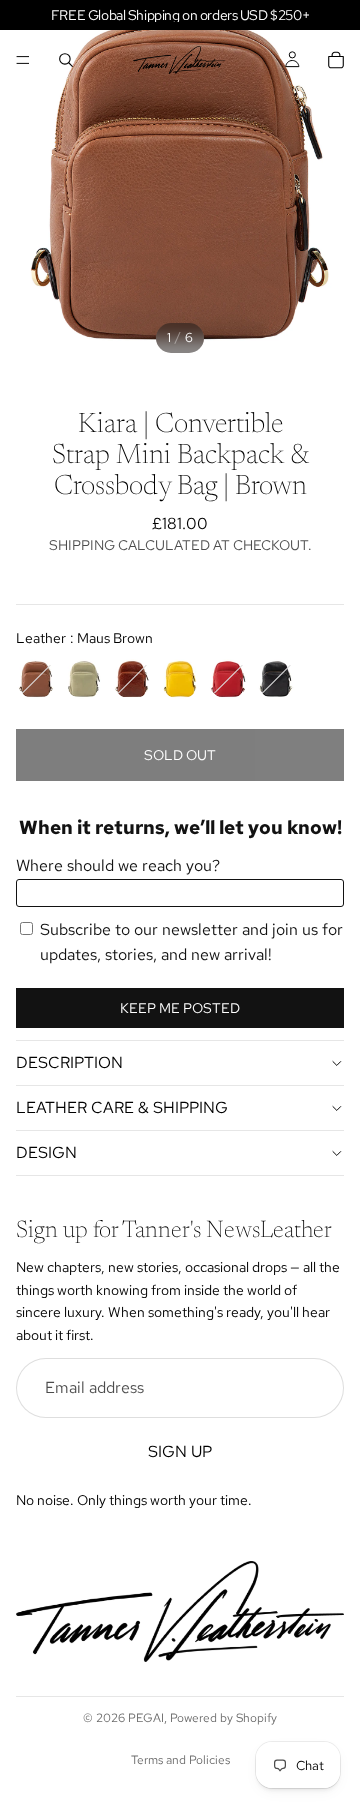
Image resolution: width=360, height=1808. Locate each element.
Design (46, 1152)
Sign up (180, 1450)
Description (69, 1062)
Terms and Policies (180, 1760)
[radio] (36, 679)
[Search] (66, 60)
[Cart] (336, 60)
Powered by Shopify (223, 1718)
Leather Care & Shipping (122, 1107)
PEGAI (146, 1718)
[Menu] (23, 60)
